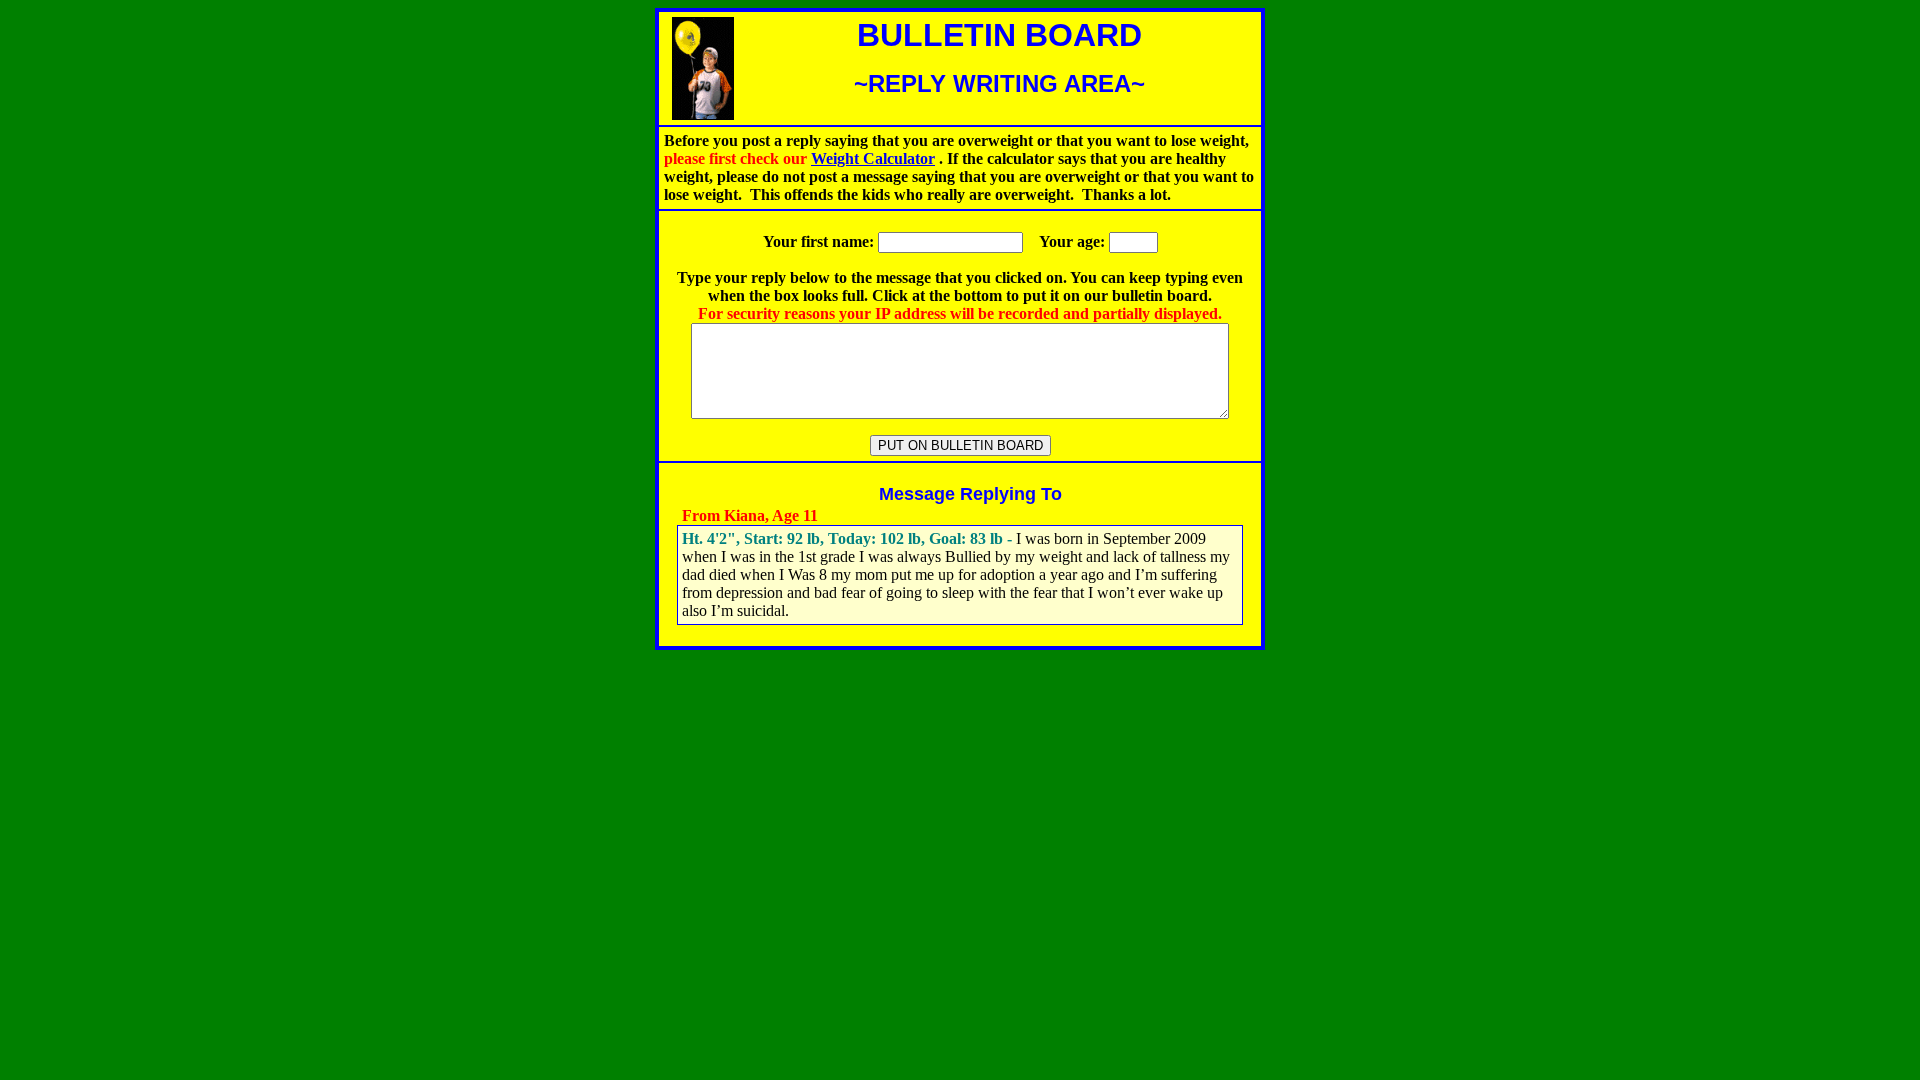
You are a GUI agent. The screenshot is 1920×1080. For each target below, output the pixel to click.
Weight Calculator (873, 158)
